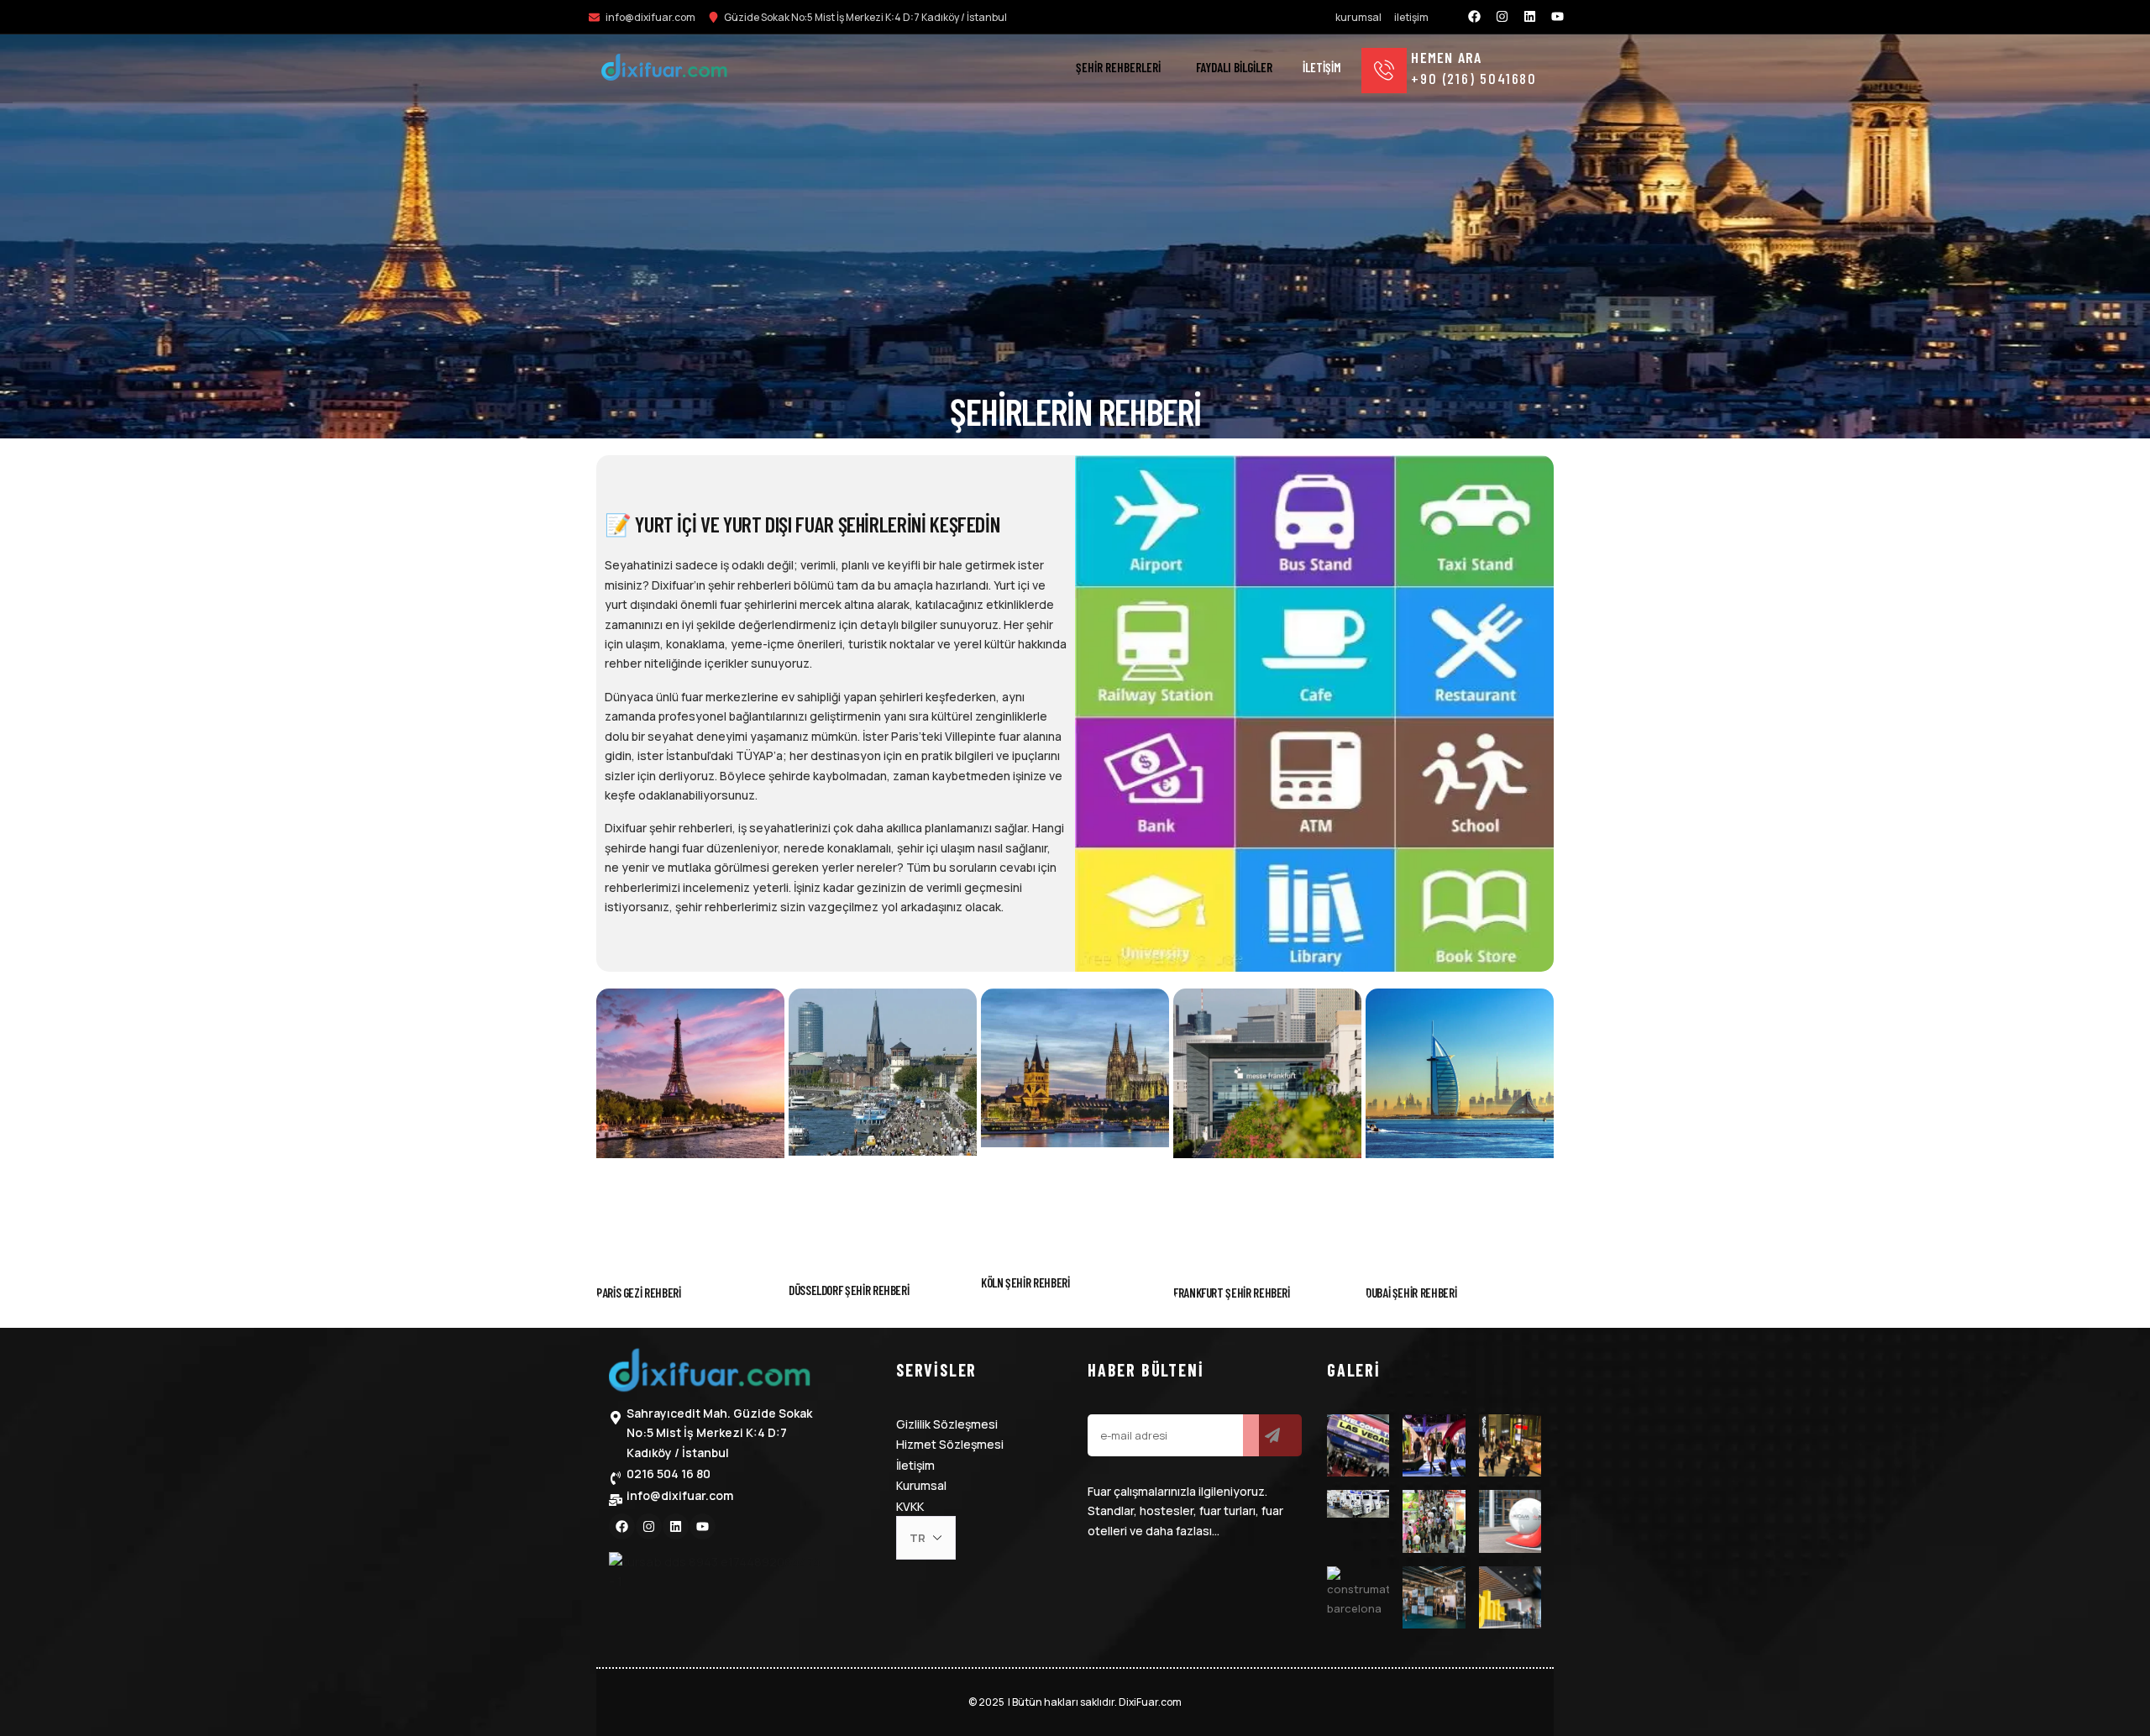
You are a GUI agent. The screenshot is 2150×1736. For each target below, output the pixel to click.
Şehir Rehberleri (1118, 67)
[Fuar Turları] (710, 1374)
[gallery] (1358, 1445)
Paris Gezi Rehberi (639, 1293)
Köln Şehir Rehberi (1025, 1282)
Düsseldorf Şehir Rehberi (849, 1290)
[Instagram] (1502, 17)
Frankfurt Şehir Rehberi (1232, 1293)
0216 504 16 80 (669, 1474)
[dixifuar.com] (664, 70)
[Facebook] (1475, 17)
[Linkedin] (1530, 17)
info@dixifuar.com (680, 1495)
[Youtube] (1558, 17)
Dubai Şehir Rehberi (1411, 1293)
